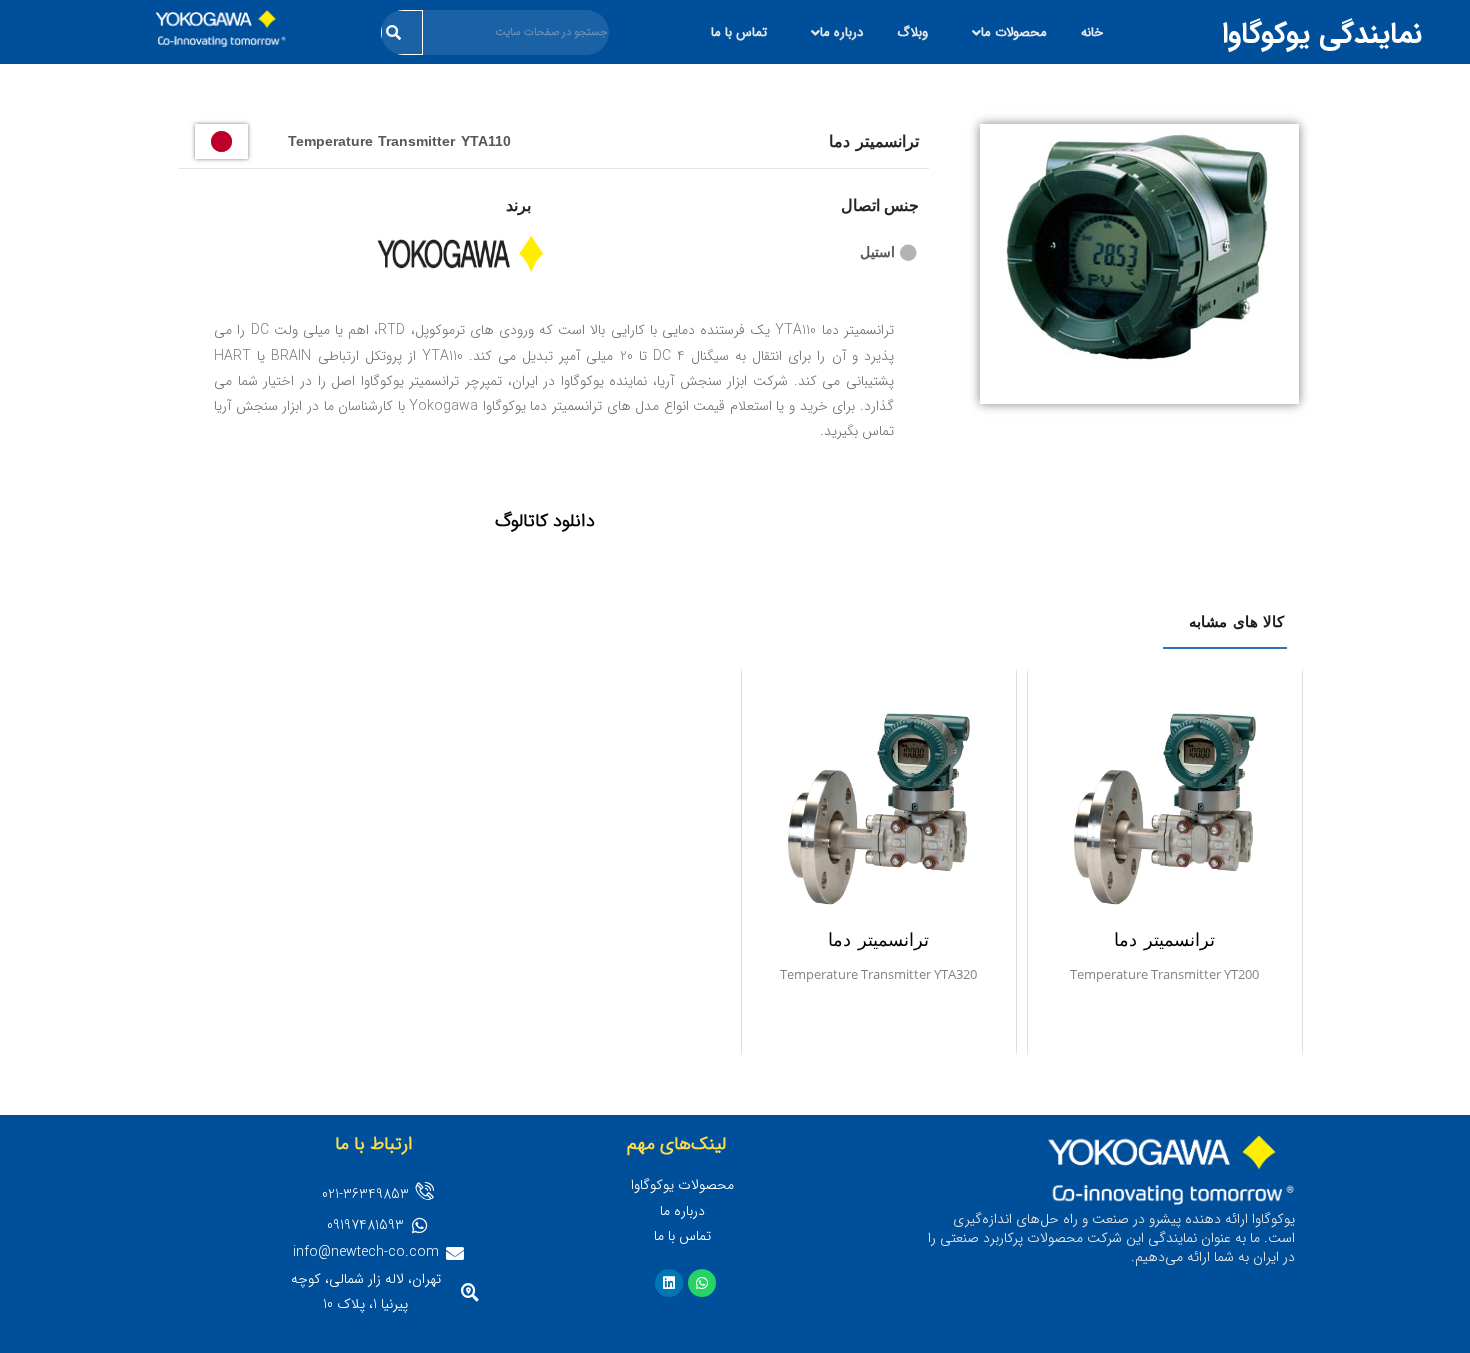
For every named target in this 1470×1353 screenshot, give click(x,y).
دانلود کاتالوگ (545, 521)
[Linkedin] (669, 1283)
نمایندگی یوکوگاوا (1322, 34)
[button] (1004, 32)
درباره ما (841, 32)
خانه (1092, 32)
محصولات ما (1014, 32)
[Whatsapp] (702, 1283)
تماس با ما (739, 32)
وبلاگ (912, 32)
